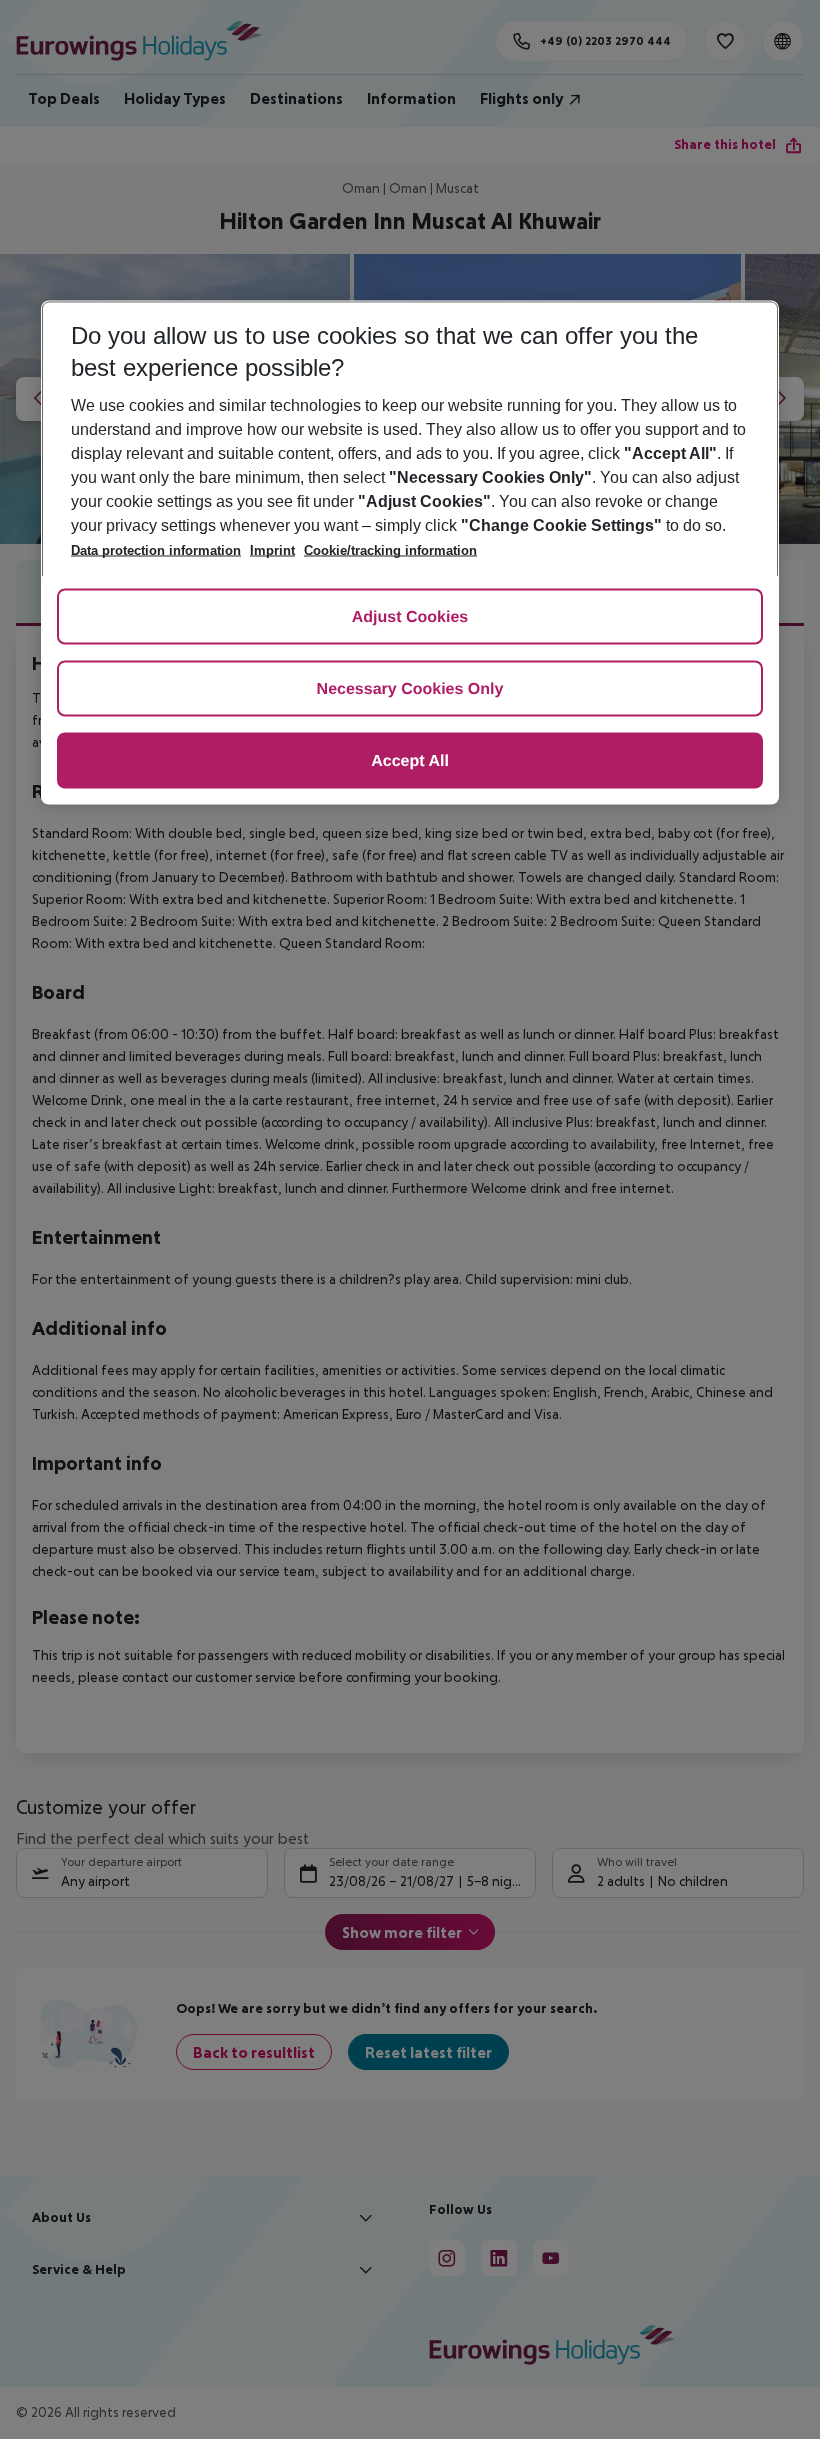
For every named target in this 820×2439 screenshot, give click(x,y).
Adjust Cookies (410, 617)
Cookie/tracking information (390, 550)
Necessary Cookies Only (410, 689)
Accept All (410, 761)
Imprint (272, 550)
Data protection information (156, 550)
